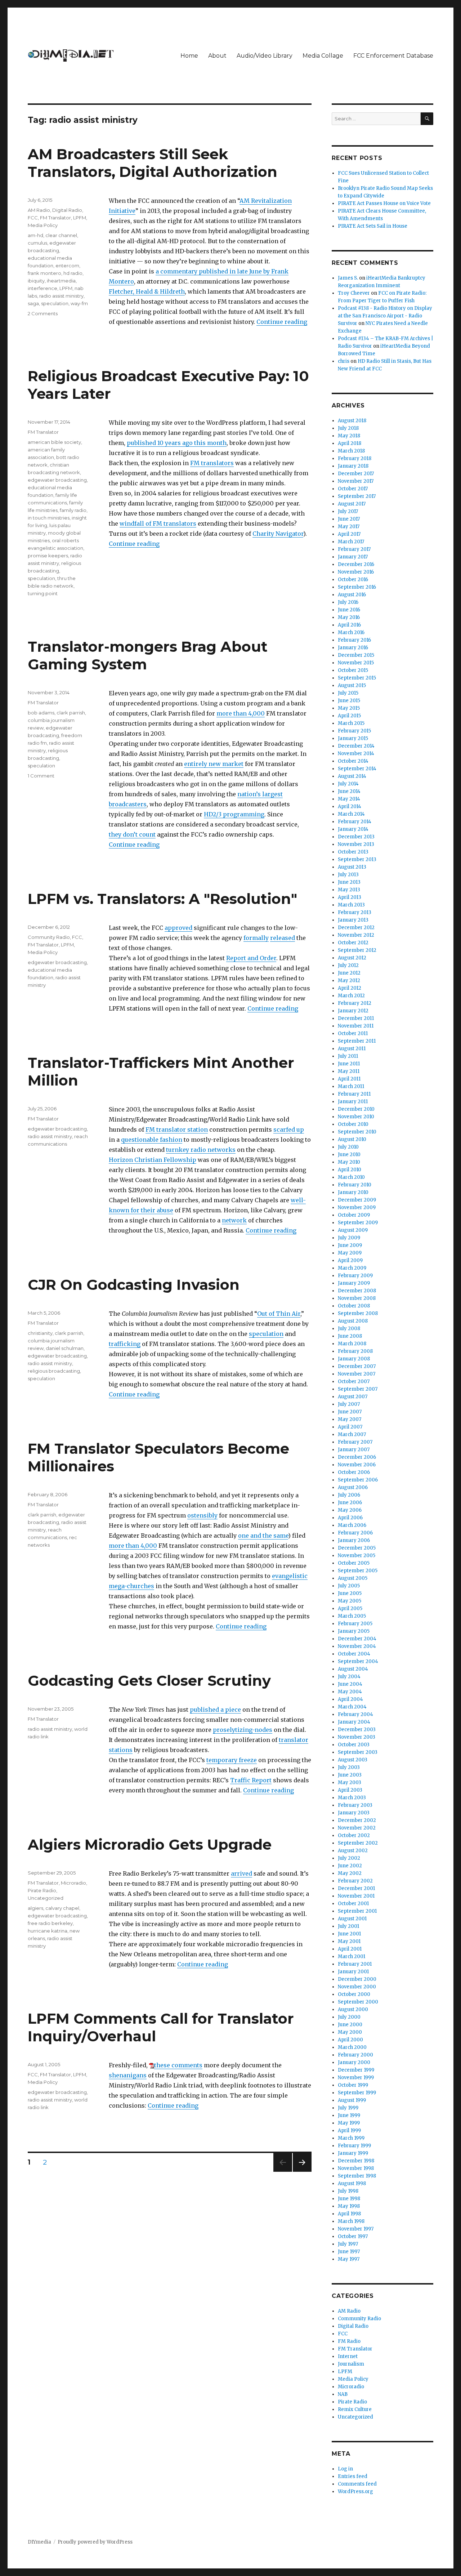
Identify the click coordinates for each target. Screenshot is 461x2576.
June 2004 (350, 1684)
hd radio (73, 273)
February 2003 (355, 1805)
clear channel (61, 235)
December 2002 (357, 1820)
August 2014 (352, 776)
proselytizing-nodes (243, 1730)
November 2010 (356, 1117)
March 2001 (352, 1956)
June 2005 (350, 1593)
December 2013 (356, 837)
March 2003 (352, 1798)
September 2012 (357, 950)
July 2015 (348, 693)
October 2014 (353, 761)
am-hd (35, 235)
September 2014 (357, 769)
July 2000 (349, 2017)
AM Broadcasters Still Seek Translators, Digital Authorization (153, 163)
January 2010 (353, 1192)
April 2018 (350, 443)
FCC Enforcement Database (393, 56)
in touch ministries (49, 518)
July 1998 (348, 2191)
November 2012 (356, 935)
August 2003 (353, 1760)
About (217, 56)
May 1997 (349, 2259)
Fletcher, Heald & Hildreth (147, 291)
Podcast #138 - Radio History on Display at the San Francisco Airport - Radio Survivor (385, 316)
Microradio (73, 1883)
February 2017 (354, 549)
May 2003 (350, 1782)
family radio (73, 510)
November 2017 (356, 481)
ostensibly (202, 1515)
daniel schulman (65, 1348)
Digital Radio (67, 210)
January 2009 (354, 1283)
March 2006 (352, 1525)
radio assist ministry (61, 296)
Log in (345, 2469)
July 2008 (349, 1329)
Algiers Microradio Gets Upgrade (150, 1844)
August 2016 (352, 595)
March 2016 (351, 632)
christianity (40, 1333)
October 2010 (353, 1124)
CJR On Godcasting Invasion (134, 1285)
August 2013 (352, 867)
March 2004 (352, 1707)
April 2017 (349, 534)
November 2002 (357, 1828)
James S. (348, 278)
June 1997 (349, 2252)
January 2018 (353, 466)
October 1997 (353, 2236)
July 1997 (348, 2244)
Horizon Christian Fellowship (153, 1160)
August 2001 (352, 1919)
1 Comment (41, 776)
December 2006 (357, 1457)
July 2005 (349, 1586)
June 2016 (349, 610)
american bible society (54, 442)
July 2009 (349, 1238)
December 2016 (356, 564)
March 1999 (351, 2138)
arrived (241, 1873)
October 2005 (354, 1563)
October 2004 (354, 1654)
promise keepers (48, 556)
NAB (343, 2394)
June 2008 (350, 1336)
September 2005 (358, 1571)
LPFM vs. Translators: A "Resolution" (162, 899)
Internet (348, 2356)
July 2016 (348, 602)
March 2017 (351, 542)
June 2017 (349, 519)
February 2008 (355, 1351)
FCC (33, 218)
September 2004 (358, 1661)
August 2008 (353, 1321)
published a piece (215, 1710)
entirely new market (214, 764)
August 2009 (353, 1230)
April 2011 (349, 1079)
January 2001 (353, 1972)
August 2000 (353, 2009)
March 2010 (351, 1177)
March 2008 (352, 1344)
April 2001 (350, 1949)
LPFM (80, 218)
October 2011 (353, 1033)
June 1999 (349, 2115)
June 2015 (349, 701)
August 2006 (353, 1487)
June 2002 (350, 1866)
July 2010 (348, 1147)
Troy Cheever (354, 293)
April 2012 (350, 988)
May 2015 (349, 708)
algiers (35, 1908)
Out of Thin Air (279, 1314)
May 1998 (349, 2206)
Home (189, 56)
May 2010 (349, 1162)
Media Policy (43, 225)
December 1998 (356, 2161)
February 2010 (355, 1185)
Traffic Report (251, 1780)
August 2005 (353, 1578)
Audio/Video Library (265, 56)
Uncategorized (46, 1898)
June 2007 (350, 1412)
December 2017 (356, 474)
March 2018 (351, 451)
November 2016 (356, 572)
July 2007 (349, 1404)
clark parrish (71, 713)
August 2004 (353, 1669)
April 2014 (350, 806)
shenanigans (128, 2075)
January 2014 (353, 829)
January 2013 (353, 920)
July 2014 (348, 784)
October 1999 (353, 2085)
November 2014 (356, 754)
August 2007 (353, 1397)
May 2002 (350, 1873)
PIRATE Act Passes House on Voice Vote (384, 203)
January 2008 (354, 1359)
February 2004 (355, 1714)
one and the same (263, 1536)
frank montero (44, 273)
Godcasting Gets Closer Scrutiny (149, 1681)
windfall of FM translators (158, 523)
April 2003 (350, 1790)
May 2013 (349, 890)
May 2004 (350, 1692)
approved (178, 928)
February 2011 (354, 1094)
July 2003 (349, 1767)
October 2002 (354, 1835)
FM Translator (55, 218)
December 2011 (356, 1018)
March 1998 (351, 2221)
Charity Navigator (278, 534)
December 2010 (356, 1109)
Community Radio (49, 937)
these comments (178, 2065)
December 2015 (356, 655)
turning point (43, 593)
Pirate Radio (42, 1890)
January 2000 (354, 2062)
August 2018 (352, 421)
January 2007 (354, 1450)
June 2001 (349, 1934)
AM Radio (39, 210)
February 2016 (354, 640)
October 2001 (353, 1904)
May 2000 (350, 2032)
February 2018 (355, 458)
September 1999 (357, 2093)
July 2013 (348, 875)
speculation (55, 303)
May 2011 (349, 1071)
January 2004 (354, 1722)
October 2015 (353, 670)
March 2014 (351, 814)
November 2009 (357, 1207)
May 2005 (350, 1601)
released (283, 938)
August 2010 (352, 1139)
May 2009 (350, 1253)
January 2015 (353, 738)
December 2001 (356, 1888)
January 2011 (353, 1102)
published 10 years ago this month (177, 443)
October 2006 (354, 1472)
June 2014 (349, 791)
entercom (67, 266)
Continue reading (282, 322)
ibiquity (36, 281)
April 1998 (349, 2214)
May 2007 (350, 1419)
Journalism (351, 2364)
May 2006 (350, 1510)
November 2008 (357, 1298)
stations (121, 1750)
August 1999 (352, 2100)
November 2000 (357, 1987)
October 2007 (354, 1381)
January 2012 (353, 1011)
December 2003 (357, 1730)
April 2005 (350, 1608)
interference (42, 288)
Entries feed (353, 2476)
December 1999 (356, 2070)
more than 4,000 (241, 713)
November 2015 (356, 663)
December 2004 (357, 1639)
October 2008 (354, 1306)
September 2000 (358, 2002)
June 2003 (350, 1775)
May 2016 (349, 617)
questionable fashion (152, 1140)
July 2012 (348, 965)
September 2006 (358, 1480)
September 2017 (357, 496)
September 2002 (358, 1843)
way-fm (79, 303)
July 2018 (348, 428)
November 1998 (356, 2168)
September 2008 (358, 1313)
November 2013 (356, 844)
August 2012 (352, 958)
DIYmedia (39, 2542)
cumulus (37, 243)
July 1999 (348, 2108)
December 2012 (356, 928)
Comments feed (357, 2484)
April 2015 (349, 716)
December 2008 (357, 1291)
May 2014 (349, 799)
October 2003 (354, 1745)
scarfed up (289, 1129)
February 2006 (355, 1533)
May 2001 (349, 1941)
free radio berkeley (50, 1923)
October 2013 (353, 852)
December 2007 (357, 1366)
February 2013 (355, 912)
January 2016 (353, 648)
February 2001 (355, 1964)
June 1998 (349, 2199)
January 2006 (354, 1540)
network (234, 1220)
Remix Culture (355, 2409)
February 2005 (355, 1624)
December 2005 (357, 1548)
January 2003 (354, 1813)
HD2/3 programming (234, 814)
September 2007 (358, 1389)
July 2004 (349, 1677)
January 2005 (354, 1631)
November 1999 (356, 2078)
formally (256, 938)
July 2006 (349, 1495)
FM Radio (349, 2341)
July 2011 (348, 1056)
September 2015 (357, 678)
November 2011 (356, 1026)
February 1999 (354, 2146)
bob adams (41, 713)
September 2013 (357, 859)
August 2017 (352, 504)
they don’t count (132, 834)
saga (33, 303)
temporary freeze (232, 1760)
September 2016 (357, 587)
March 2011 (351, 1086)
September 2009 (358, 1223)
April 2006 (350, 1518)
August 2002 (353, 1851)
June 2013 (349, 882)
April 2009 (350, 1260)
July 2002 (349, 1858)
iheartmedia (61, 281)
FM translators (212, 463)
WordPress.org (355, 2492)
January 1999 (353, 2153)
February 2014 (355, 822)
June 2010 (349, 1155)
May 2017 (349, 527)
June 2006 (350, 1503)
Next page (302, 2172)
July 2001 (348, 1926)
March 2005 (352, 1616)
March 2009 (352, 1268)
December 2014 (356, 746)
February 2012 (355, 1003)
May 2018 (349, 436)
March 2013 (351, 905)
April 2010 (350, 1170)
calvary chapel (62, 1908)
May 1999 (349, 2123)
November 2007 (357, 1374)
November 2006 (357, 1465)
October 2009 (354, 1215)
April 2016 (349, 625)
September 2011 (357, 1041)
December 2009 (357, 1200)
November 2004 (357, 1646)
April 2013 (350, 897)
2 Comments (43, 313)
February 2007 (355, 1442)
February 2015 (354, 731)
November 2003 (357, 1737)
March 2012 (351, 996)
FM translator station (177, 1129)
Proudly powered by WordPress (95, 2542)
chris (344, 361)
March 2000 (352, 2047)
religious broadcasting (54, 1371)
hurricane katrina (48, 1931)
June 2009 (350, 1245)
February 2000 (355, 2055)
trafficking (125, 1344)
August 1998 (352, 2183)
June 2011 (349, 1064)
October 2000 (354, 1994)
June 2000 (350, 2025)
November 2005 (357, 1556)
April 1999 (349, 2131)
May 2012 (349, 981)
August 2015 (352, 685)
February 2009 (355, 1276)
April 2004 (350, 1699)
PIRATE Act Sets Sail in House (373, 226)
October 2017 (353, 489)
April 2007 (350, 1427)
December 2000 (357, 1979)
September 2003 (358, 1752)
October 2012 (353, 943)
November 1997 (356, 2229)
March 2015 (351, 723)
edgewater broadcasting (57, 480)
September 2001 (357, 1911)
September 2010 (357, 1132)
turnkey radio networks (201, 1150)
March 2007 (352, 1434)
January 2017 (353, 557)
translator (294, 1740)
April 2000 (350, 2040)
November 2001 (356, 1896)
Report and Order (251, 958)
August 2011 (352, 1049)
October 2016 (353, 580)
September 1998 (357, 2176)
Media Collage (323, 56)
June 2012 (349, 973)
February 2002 (355, 1881)
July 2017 (348, 511)
